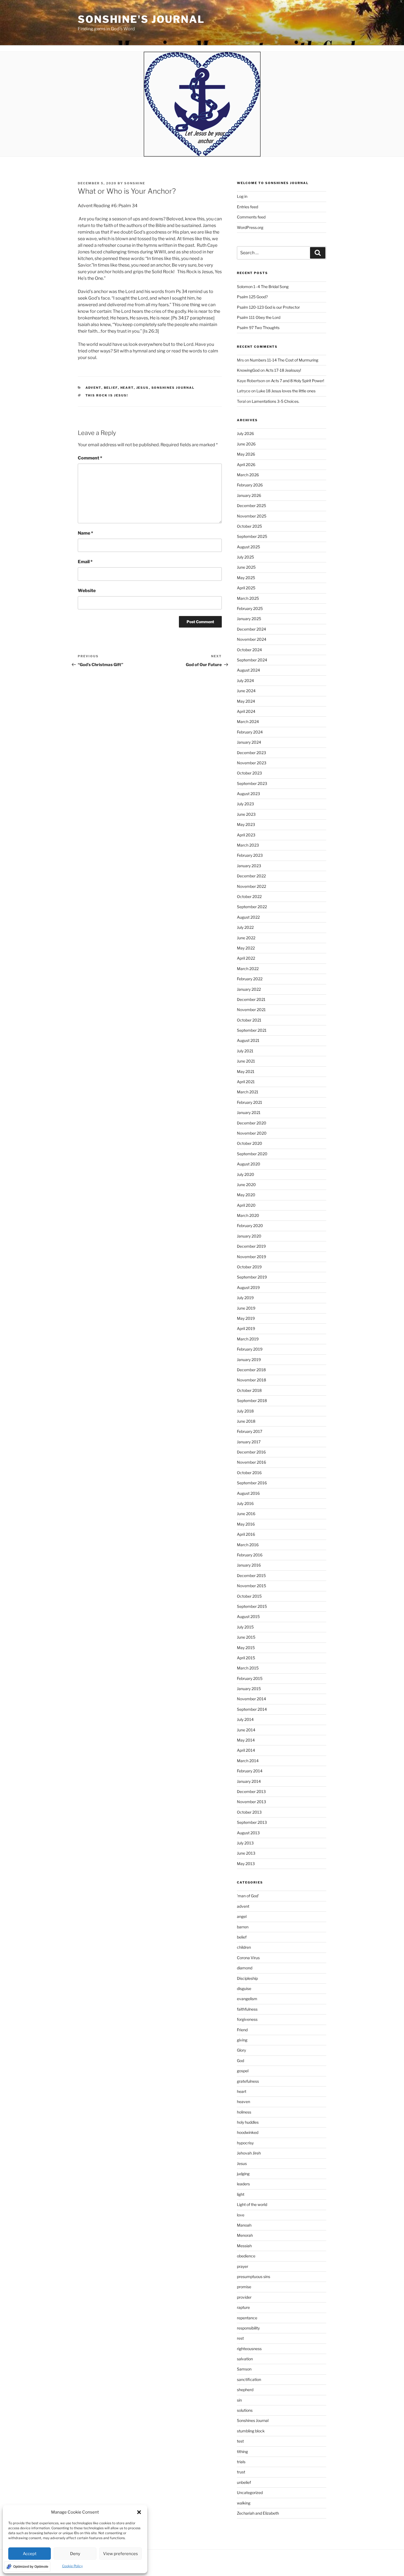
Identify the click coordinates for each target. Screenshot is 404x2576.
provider (244, 2297)
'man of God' (248, 1896)
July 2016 (245, 1503)
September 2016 (252, 1483)
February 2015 (250, 1678)
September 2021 (252, 1030)
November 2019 (251, 1257)
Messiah (244, 2246)
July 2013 (245, 1843)
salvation (245, 2359)
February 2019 (250, 1349)
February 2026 (250, 485)
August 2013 (248, 1833)
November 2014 (251, 1699)
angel (242, 1916)
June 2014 (246, 1730)
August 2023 (248, 794)
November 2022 (251, 886)
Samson (244, 2369)
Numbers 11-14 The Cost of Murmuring (284, 360)
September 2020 (252, 1154)
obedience (246, 2256)
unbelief (244, 2482)
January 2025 (249, 619)
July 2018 (245, 1411)
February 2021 (250, 1102)
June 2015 (246, 1637)
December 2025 (251, 506)
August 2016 (248, 1493)
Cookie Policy (72, 2566)
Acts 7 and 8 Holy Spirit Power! (298, 381)
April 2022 (246, 958)
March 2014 (248, 1761)
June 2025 (246, 567)
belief (111, 388)
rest (240, 2338)
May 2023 (246, 824)
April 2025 (246, 588)
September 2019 (252, 1277)
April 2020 (246, 1205)
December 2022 (251, 876)
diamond (245, 1968)
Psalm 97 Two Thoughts (258, 328)
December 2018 (251, 1370)
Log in (242, 196)
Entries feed (247, 207)
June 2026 (246, 444)
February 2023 (250, 855)
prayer (243, 2266)
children (244, 1947)
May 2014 (246, 1740)
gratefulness (248, 2081)
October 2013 (249, 1812)
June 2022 (246, 938)
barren (243, 1927)
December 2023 (251, 753)
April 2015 (246, 1658)
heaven (243, 2102)
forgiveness (247, 2019)
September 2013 (252, 1822)
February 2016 (250, 1555)
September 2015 (252, 1606)
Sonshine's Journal (141, 19)
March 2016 (248, 1545)
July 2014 (245, 1719)
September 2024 (252, 660)
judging (243, 2174)
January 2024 (249, 742)
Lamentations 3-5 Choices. (276, 401)
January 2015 (249, 1689)
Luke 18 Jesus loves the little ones (286, 391)
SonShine (135, 183)
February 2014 (250, 1771)
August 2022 (248, 917)
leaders (243, 2184)
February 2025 (250, 608)
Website (87, 591)
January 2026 (249, 495)
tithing (242, 2452)
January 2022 (249, 989)
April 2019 (246, 1328)
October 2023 (249, 773)
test (240, 2441)
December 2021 (251, 999)
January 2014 (249, 1781)
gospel (243, 2071)
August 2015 (248, 1616)
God (240, 2061)
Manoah (244, 2225)
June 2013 (246, 1853)
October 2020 (250, 1143)
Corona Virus (248, 1958)
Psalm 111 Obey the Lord (259, 317)
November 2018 (251, 1380)
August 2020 (249, 1164)
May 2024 (246, 701)
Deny (75, 2554)
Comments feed (251, 217)
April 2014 (246, 1750)
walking (244, 2503)
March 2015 (248, 1668)
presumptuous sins (254, 2277)
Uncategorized (250, 2492)
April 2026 (246, 465)
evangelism (247, 1999)
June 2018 (246, 1421)
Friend (242, 2030)
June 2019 (246, 1308)
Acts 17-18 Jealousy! (283, 370)
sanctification (249, 2379)
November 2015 (251, 1586)
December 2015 (251, 1576)
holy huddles (248, 2122)
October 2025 (249, 526)
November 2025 (252, 516)
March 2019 (248, 1339)
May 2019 (246, 1318)
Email (85, 562)
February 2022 (250, 979)
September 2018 (252, 1401)
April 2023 (246, 835)
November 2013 (251, 1802)
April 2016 (246, 1534)
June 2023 (246, 814)
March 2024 (248, 722)
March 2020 (248, 1215)
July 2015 (245, 1627)
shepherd (245, 2390)
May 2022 (246, 948)
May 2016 (246, 1524)
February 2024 (250, 732)
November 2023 (252, 763)
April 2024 (246, 711)
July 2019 (245, 1298)
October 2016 (249, 1473)
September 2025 (252, 536)
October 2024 (249, 650)
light (241, 2194)
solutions (245, 2410)
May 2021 (246, 1071)
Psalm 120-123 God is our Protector (268, 307)
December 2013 (251, 1791)
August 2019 (248, 1287)
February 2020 (250, 1226)
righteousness (249, 2349)
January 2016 (249, 1565)
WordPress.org (250, 227)
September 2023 (252, 783)
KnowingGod (248, 370)
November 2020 (252, 1133)
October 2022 (249, 896)
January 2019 (249, 1360)
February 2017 (250, 1431)
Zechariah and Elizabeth (258, 2513)
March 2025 (248, 598)
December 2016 (251, 1452)
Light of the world (252, 2204)
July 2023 (245, 804)
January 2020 (249, 1236)
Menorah (245, 2235)
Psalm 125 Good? (252, 297)
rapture (243, 2307)
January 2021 (249, 1112)
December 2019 (251, 1246)
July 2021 (245, 1051)
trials (241, 2462)
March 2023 (248, 845)
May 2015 (246, 1648)
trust (241, 2472)
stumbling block (251, 2431)
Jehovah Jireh (249, 2153)
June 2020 (246, 1185)
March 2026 (248, 475)
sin (239, 2400)
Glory (241, 2050)
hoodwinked (248, 2132)
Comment (90, 458)
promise (244, 2287)
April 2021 (246, 1082)
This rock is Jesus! (107, 395)
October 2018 (249, 1390)
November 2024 (252, 639)
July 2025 (245, 557)
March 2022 (248, 969)
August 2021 (248, 1040)
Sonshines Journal (173, 388)
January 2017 (249, 1442)
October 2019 (249, 1267)
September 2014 (252, 1709)
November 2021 (251, 1010)
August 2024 (248, 670)
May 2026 (246, 454)
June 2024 (246, 691)
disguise (244, 1988)
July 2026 (245, 433)
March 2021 (248, 1092)
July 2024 (245, 681)
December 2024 (251, 629)
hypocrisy (245, 2143)
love (241, 2215)
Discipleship (247, 1978)
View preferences (121, 2554)
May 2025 (246, 578)
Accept (30, 2554)
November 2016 (251, 1462)
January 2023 (249, 866)
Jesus (143, 388)
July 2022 (245, 927)
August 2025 (248, 547)
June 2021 (246, 1061)
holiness (244, 2112)
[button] (139, 2512)
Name (85, 533)
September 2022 (252, 907)
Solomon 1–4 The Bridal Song (263, 287)
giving (242, 2040)
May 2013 (246, 1864)
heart (127, 388)
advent (93, 388)
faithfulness (247, 2009)
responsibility (248, 2328)
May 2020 (246, 1195)
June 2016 (246, 1514)
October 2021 (249, 1020)
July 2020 (246, 1174)
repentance (247, 2318)
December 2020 (252, 1123)
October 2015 (249, 1596)
